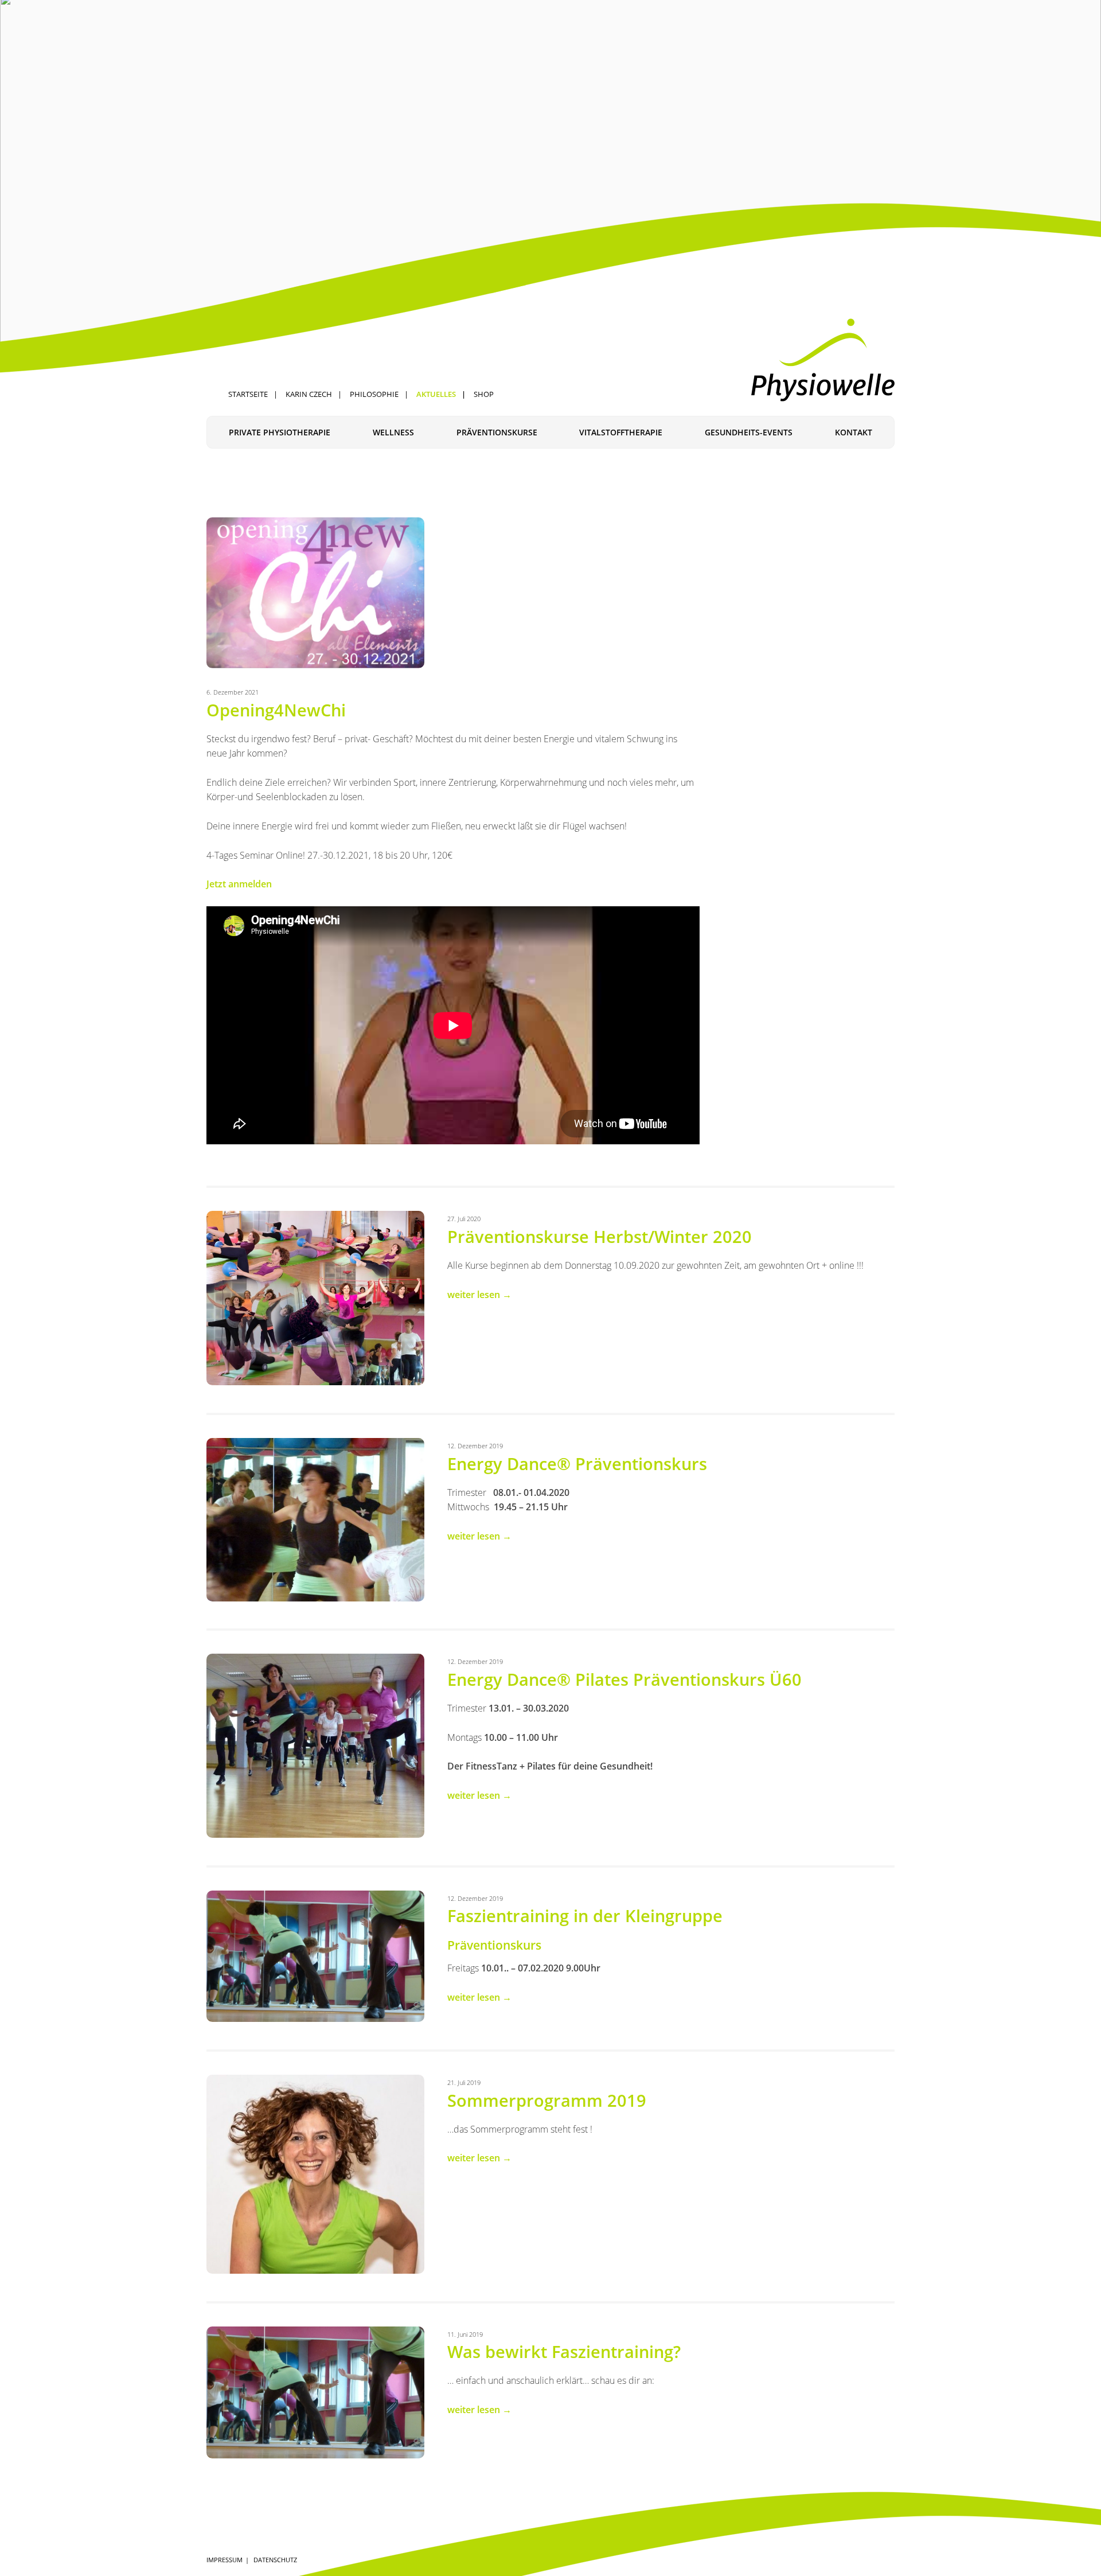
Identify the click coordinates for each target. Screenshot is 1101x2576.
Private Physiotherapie (280, 432)
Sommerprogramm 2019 (547, 2100)
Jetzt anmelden (239, 884)
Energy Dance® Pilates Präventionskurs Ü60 (624, 1679)
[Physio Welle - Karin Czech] (823, 360)
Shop (484, 394)
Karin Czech (309, 394)
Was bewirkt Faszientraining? (564, 2351)
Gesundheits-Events (749, 432)
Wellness (393, 432)
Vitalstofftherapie (621, 432)
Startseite (248, 394)
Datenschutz (275, 2560)
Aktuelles (436, 394)
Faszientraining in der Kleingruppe (585, 1916)
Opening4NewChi (276, 710)
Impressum (225, 2560)
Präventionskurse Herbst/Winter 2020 (600, 1236)
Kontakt (854, 432)
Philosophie (374, 394)
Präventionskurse (497, 432)
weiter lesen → (479, 1295)
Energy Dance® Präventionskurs (577, 1464)
